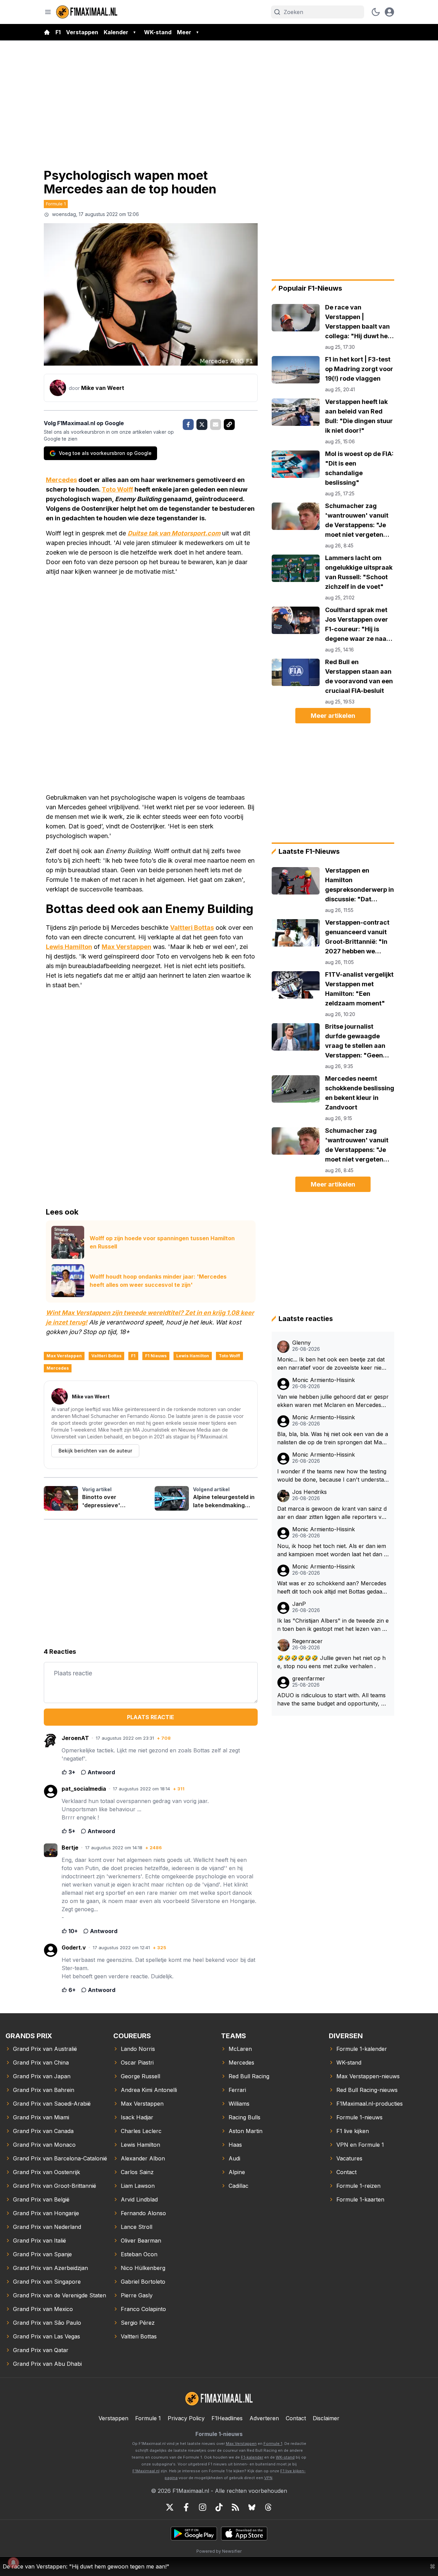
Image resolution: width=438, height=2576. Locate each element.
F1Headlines (227, 2418)
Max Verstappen (126, 947)
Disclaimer (326, 2418)
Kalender (116, 32)
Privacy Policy (186, 2418)
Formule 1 (56, 204)
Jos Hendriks (310, 1492)
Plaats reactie (151, 1717)
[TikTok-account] (219, 2507)
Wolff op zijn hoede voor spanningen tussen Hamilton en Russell (162, 1242)
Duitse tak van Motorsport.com (174, 533)
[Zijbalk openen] (48, 12)
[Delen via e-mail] (216, 424)
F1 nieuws (156, 1356)
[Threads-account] (268, 2507)
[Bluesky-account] (252, 2507)
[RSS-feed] (235, 2507)
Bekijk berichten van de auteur (95, 1451)
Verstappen (82, 32)
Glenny (301, 1343)
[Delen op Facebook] (188, 424)
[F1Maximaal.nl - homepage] (87, 12)
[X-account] (170, 2507)
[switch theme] (376, 12)
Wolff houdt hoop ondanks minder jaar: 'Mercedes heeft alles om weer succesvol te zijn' (158, 1281)
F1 (58, 32)
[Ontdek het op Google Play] (194, 2534)
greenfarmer (309, 1679)
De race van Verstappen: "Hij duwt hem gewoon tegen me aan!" (86, 2566)
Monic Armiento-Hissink (324, 1380)
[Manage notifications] (13, 2563)
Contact (296, 2418)
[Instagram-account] (203, 2507)
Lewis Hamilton (69, 947)
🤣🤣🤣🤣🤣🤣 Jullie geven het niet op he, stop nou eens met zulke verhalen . (331, 1662)
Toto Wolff (117, 489)
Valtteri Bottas (192, 928)
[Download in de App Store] (244, 2534)
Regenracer (307, 1641)
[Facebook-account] (186, 2507)
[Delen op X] (202, 424)
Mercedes (61, 480)
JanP (299, 1604)
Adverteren (264, 2418)
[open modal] (389, 12)
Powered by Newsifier (219, 2551)
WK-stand (158, 32)
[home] (47, 32)
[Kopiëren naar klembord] (229, 424)
